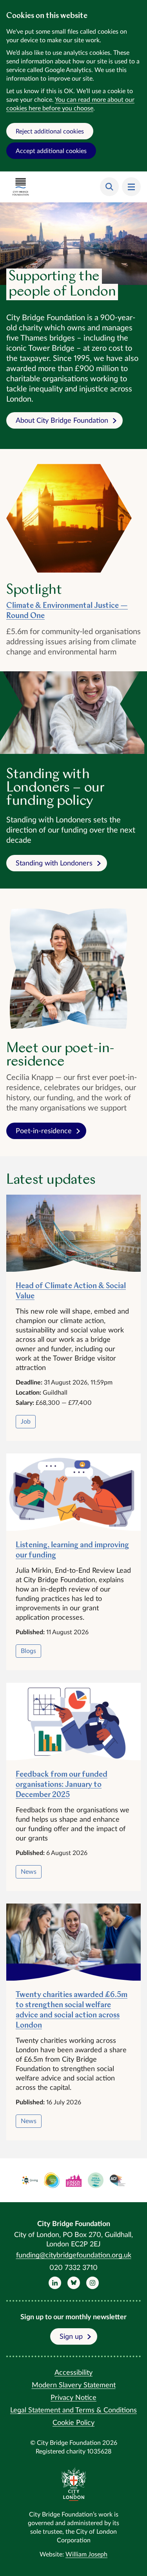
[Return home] (21, 187)
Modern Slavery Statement (74, 2385)
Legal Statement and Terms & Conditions (73, 2410)
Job (26, 1422)
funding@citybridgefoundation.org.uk (74, 2255)
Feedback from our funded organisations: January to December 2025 (62, 1785)
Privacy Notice (73, 2398)
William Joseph (86, 2554)
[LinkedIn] (55, 2283)
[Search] (109, 187)
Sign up (71, 2337)
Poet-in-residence (44, 1131)
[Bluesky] (74, 2283)
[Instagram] (93, 2283)
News (29, 1872)
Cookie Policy (73, 2423)
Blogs (28, 1651)
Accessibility (73, 2373)
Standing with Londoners (54, 863)
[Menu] (131, 187)
